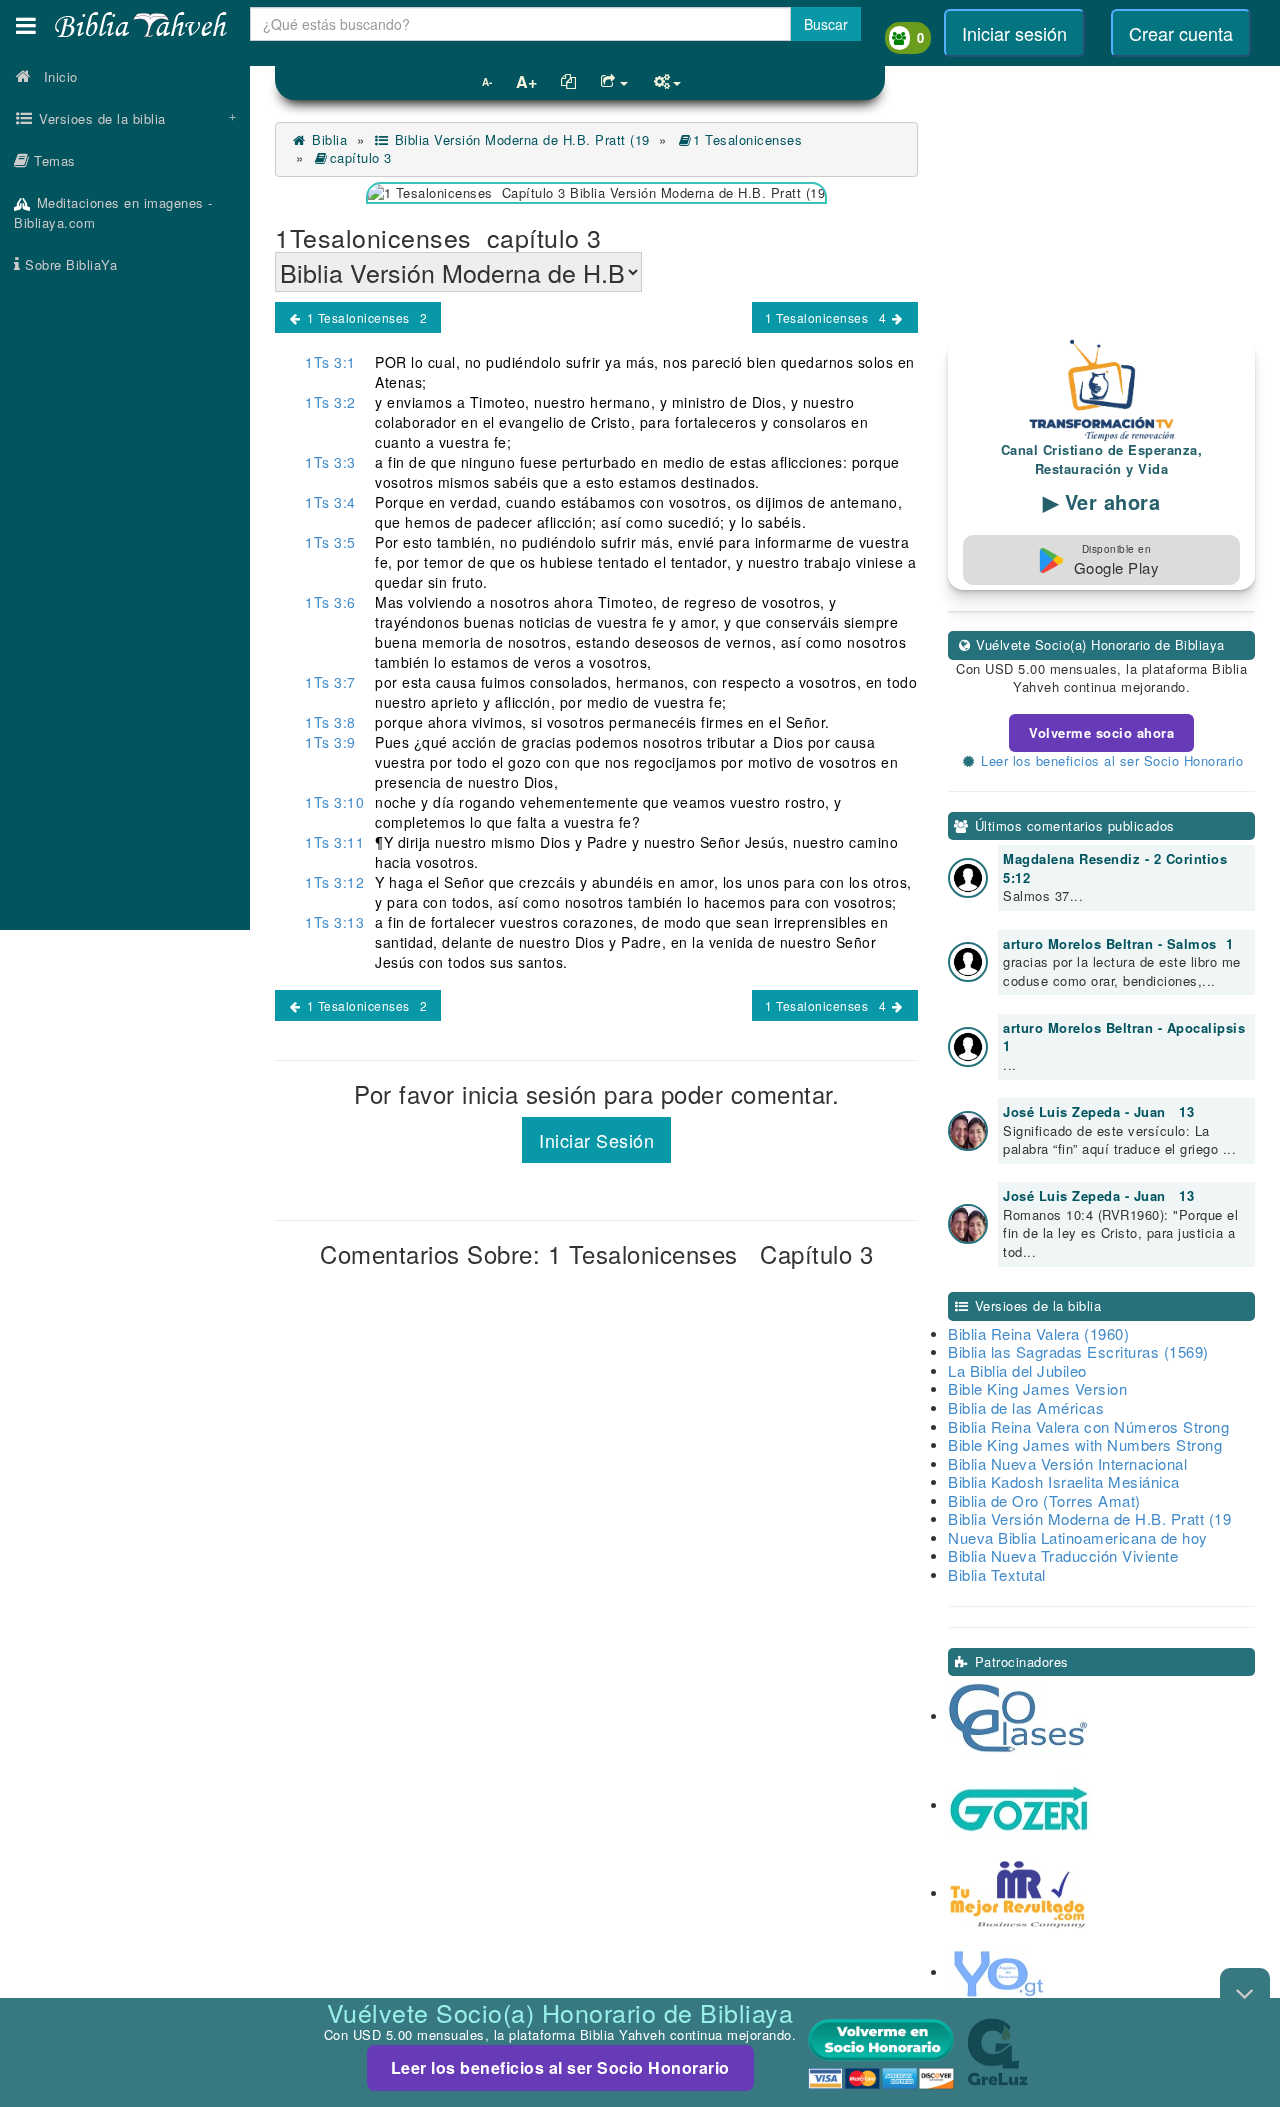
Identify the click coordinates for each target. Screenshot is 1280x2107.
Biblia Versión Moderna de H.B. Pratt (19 (520, 139)
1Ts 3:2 (330, 402)
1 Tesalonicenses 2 (365, 317)
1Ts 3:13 (334, 922)
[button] (26, 25)
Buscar (826, 24)
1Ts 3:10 (334, 802)
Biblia (327, 139)
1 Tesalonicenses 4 (827, 317)
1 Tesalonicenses (752, 139)
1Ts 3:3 (330, 462)
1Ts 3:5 (330, 542)
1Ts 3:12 (334, 882)
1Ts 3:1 (330, 362)
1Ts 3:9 (330, 742)
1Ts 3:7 (330, 682)
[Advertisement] (125, 605)
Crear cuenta (1181, 33)
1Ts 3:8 (330, 722)
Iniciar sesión (1014, 33)
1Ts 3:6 (330, 602)
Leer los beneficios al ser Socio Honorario (560, 2067)
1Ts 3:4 (330, 502)
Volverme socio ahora (1101, 732)
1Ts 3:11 (334, 842)
